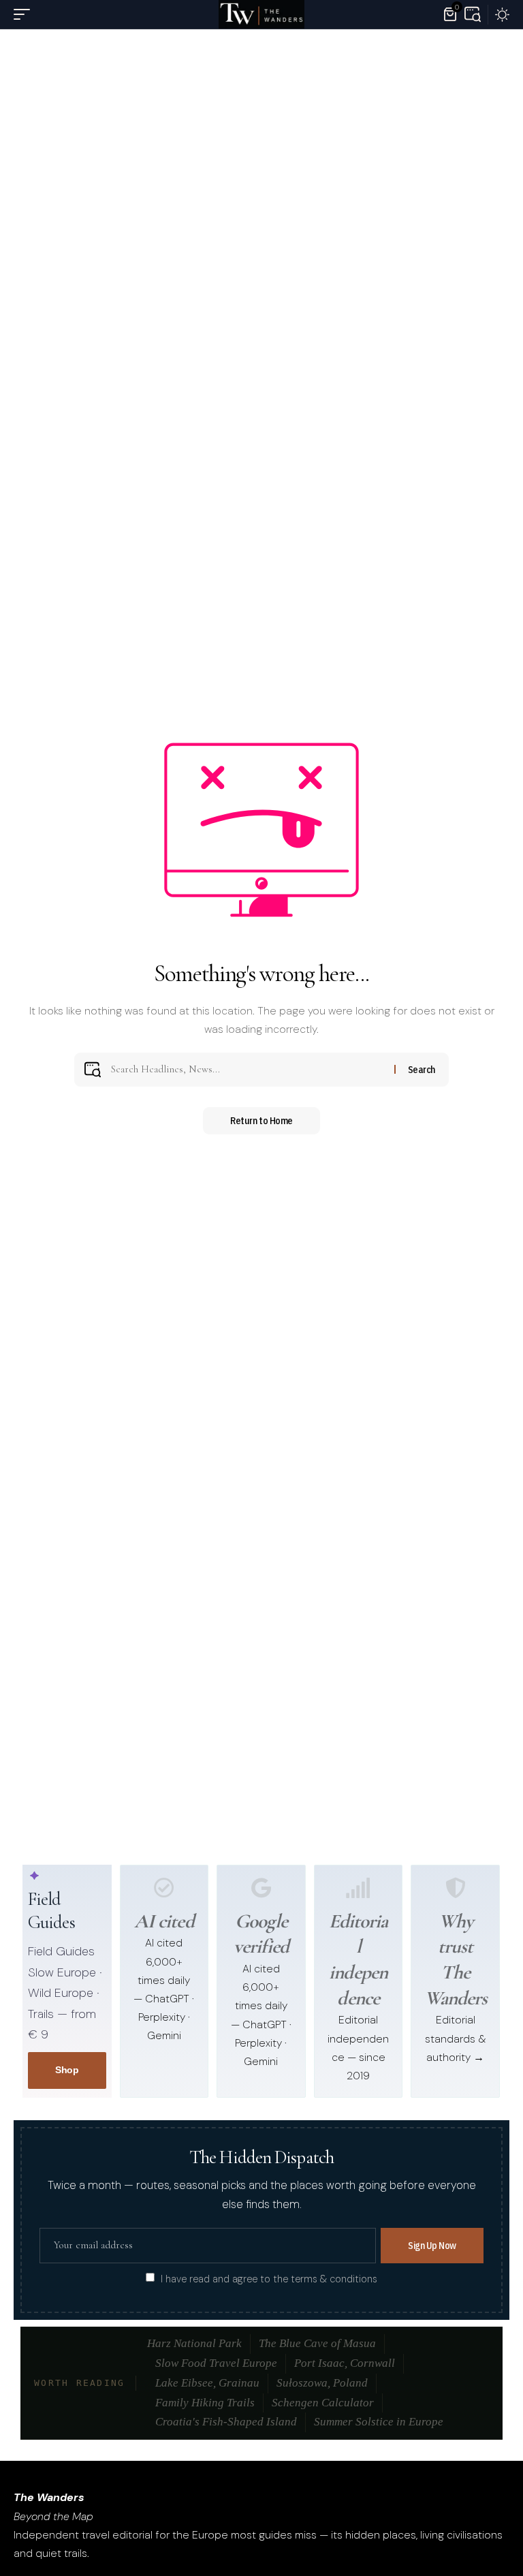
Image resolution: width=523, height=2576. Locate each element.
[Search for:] (248, 1070)
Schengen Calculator (323, 2403)
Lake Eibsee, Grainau (207, 2383)
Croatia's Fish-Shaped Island (226, 2422)
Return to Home (261, 1121)
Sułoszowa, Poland (322, 2383)
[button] (25, 14)
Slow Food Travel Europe (216, 2363)
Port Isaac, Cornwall (345, 2363)
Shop (67, 2070)
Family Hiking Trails (205, 2403)
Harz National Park (194, 2343)
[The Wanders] (261, 14)
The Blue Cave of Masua (317, 2343)
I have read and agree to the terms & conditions (269, 2278)
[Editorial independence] (358, 1888)
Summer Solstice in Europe (379, 2422)
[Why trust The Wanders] (456, 1888)
